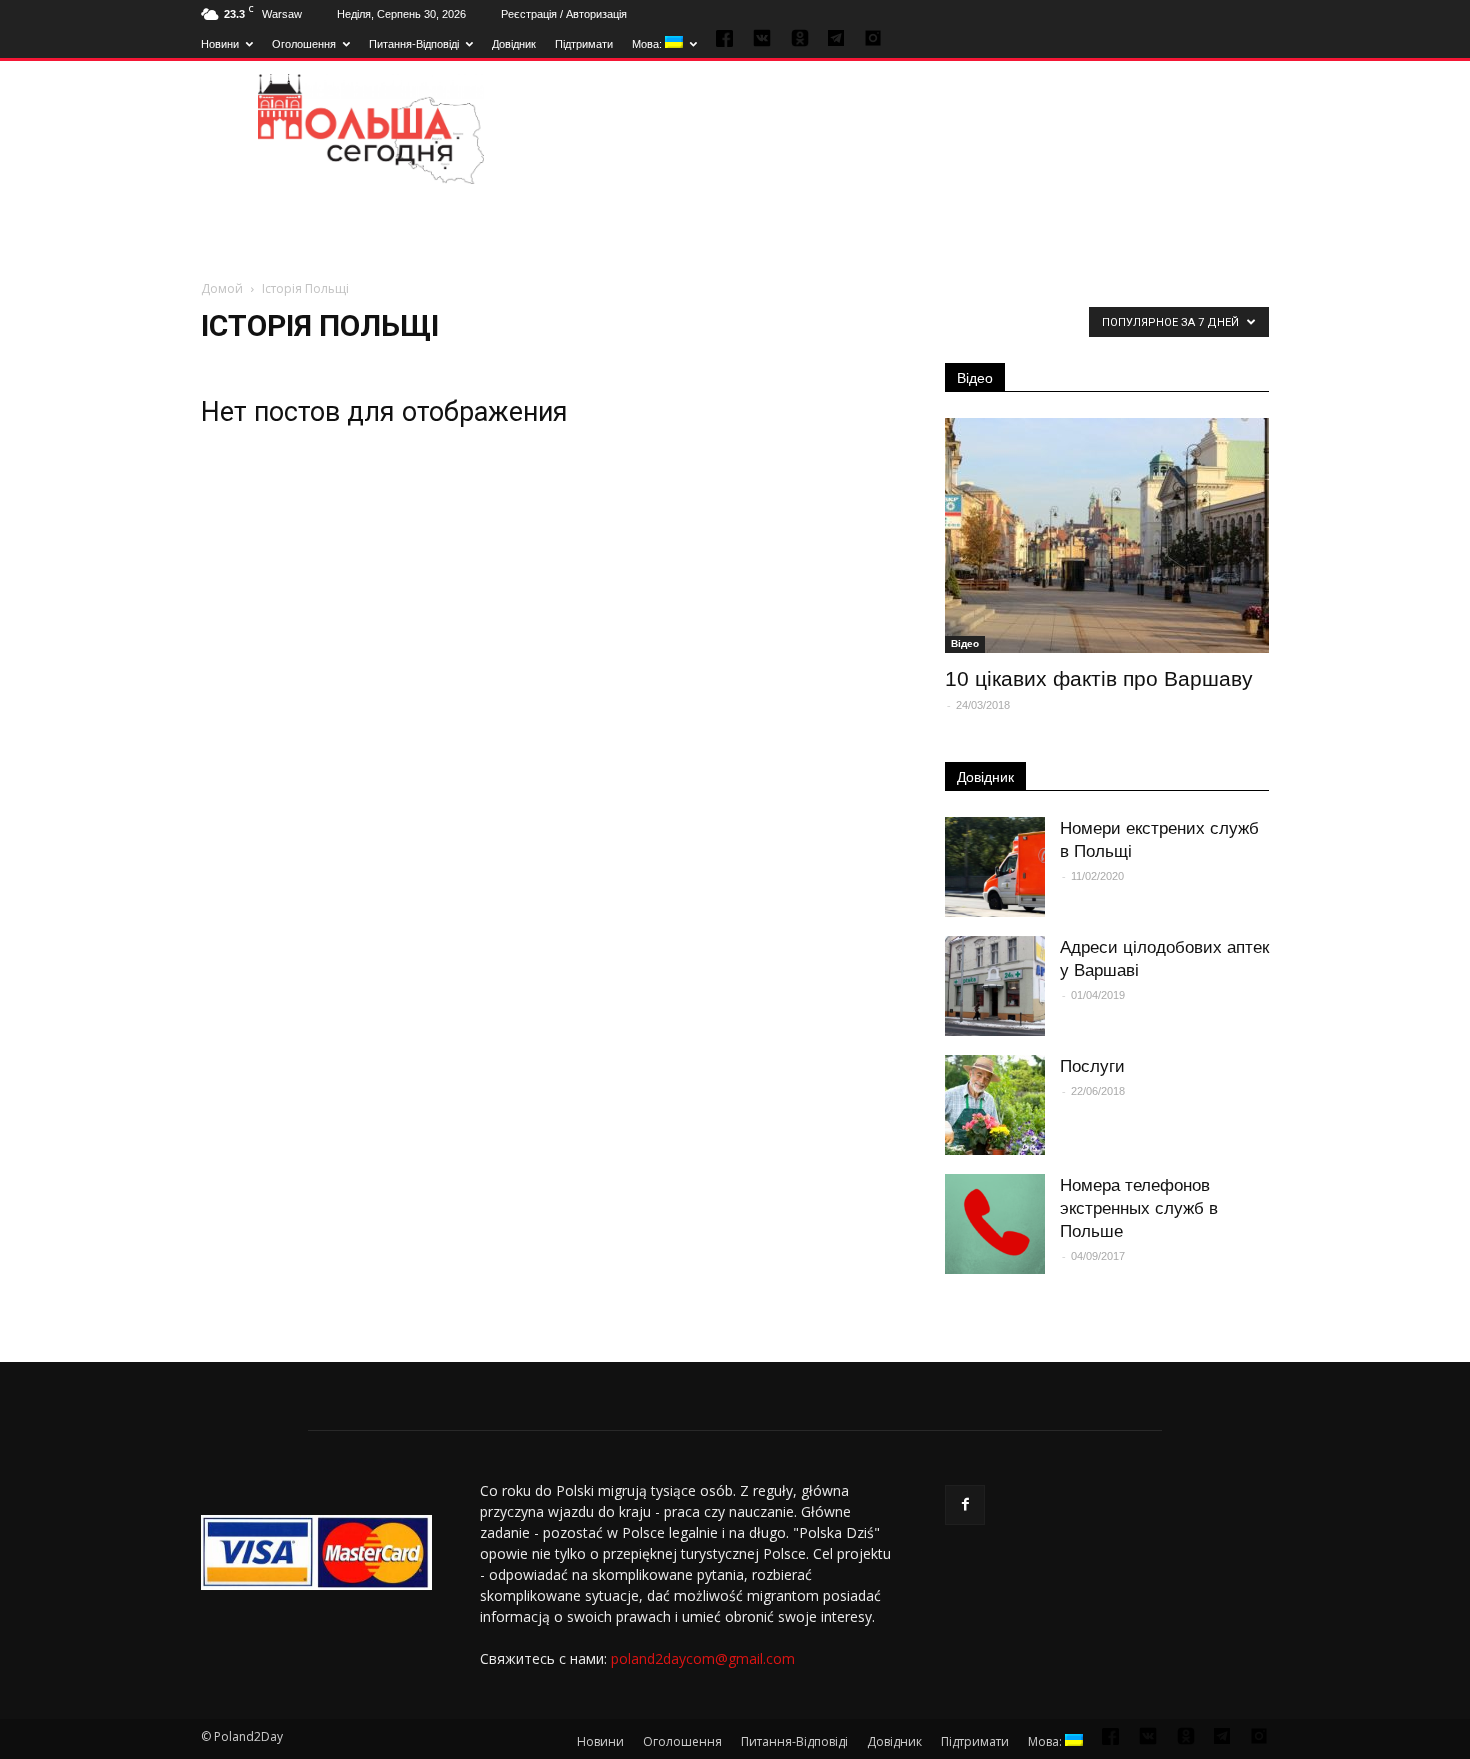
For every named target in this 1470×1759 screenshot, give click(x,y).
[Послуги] (995, 1105)
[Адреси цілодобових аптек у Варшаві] (995, 986)
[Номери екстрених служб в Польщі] (995, 867)
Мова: (648, 44)
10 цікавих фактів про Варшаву (1099, 678)
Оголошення (304, 44)
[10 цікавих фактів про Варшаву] (1107, 535)
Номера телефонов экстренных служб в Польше (1139, 1208)
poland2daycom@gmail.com (703, 1658)
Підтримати (584, 44)
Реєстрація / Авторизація (564, 14)
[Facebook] (965, 1505)
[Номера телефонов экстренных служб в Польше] (995, 1224)
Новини (220, 44)
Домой (222, 288)
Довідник (514, 44)
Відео (975, 378)
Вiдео (965, 643)
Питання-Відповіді (414, 44)
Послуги (1092, 1066)
